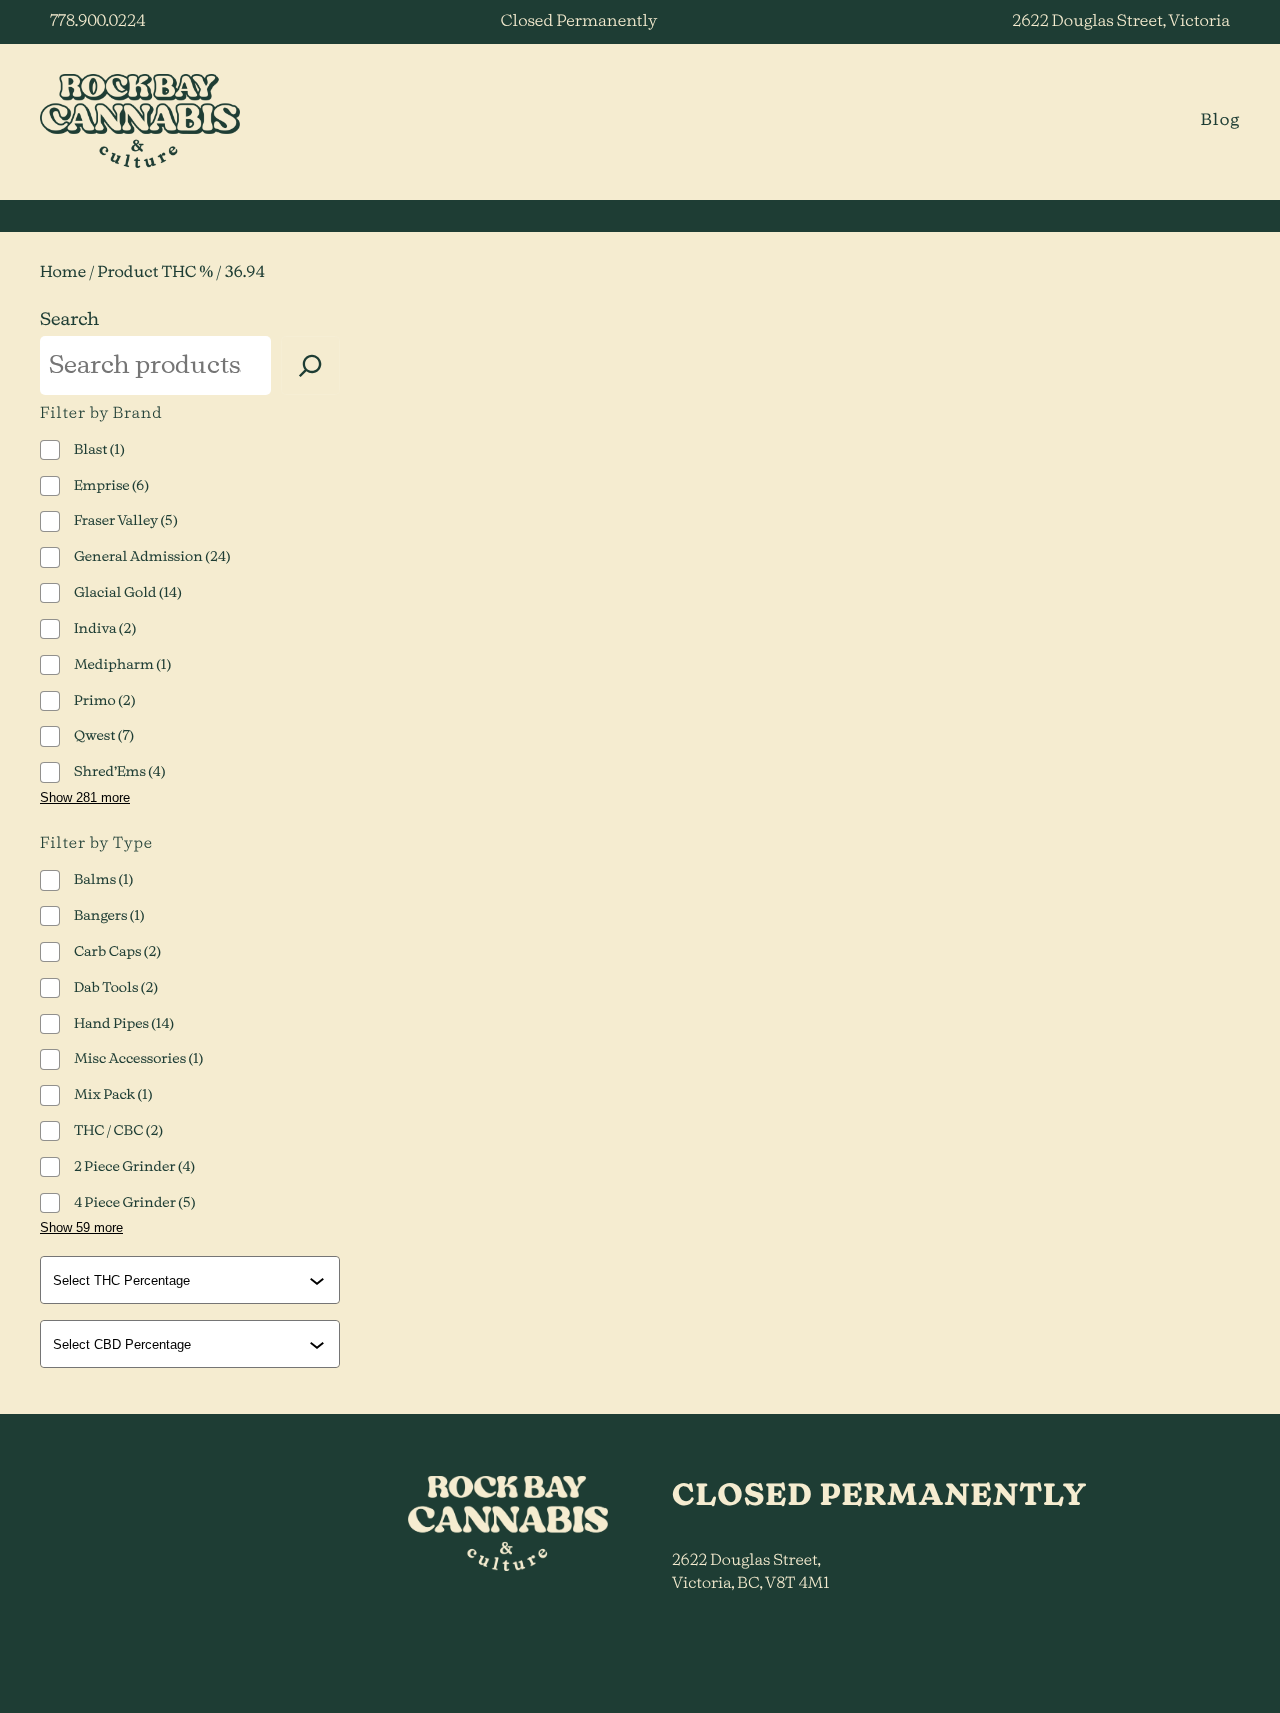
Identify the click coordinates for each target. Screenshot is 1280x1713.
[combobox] (192, 1280)
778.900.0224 (97, 22)
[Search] (310, 365)
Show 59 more (81, 1227)
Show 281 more (85, 797)
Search (69, 320)
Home (63, 273)
